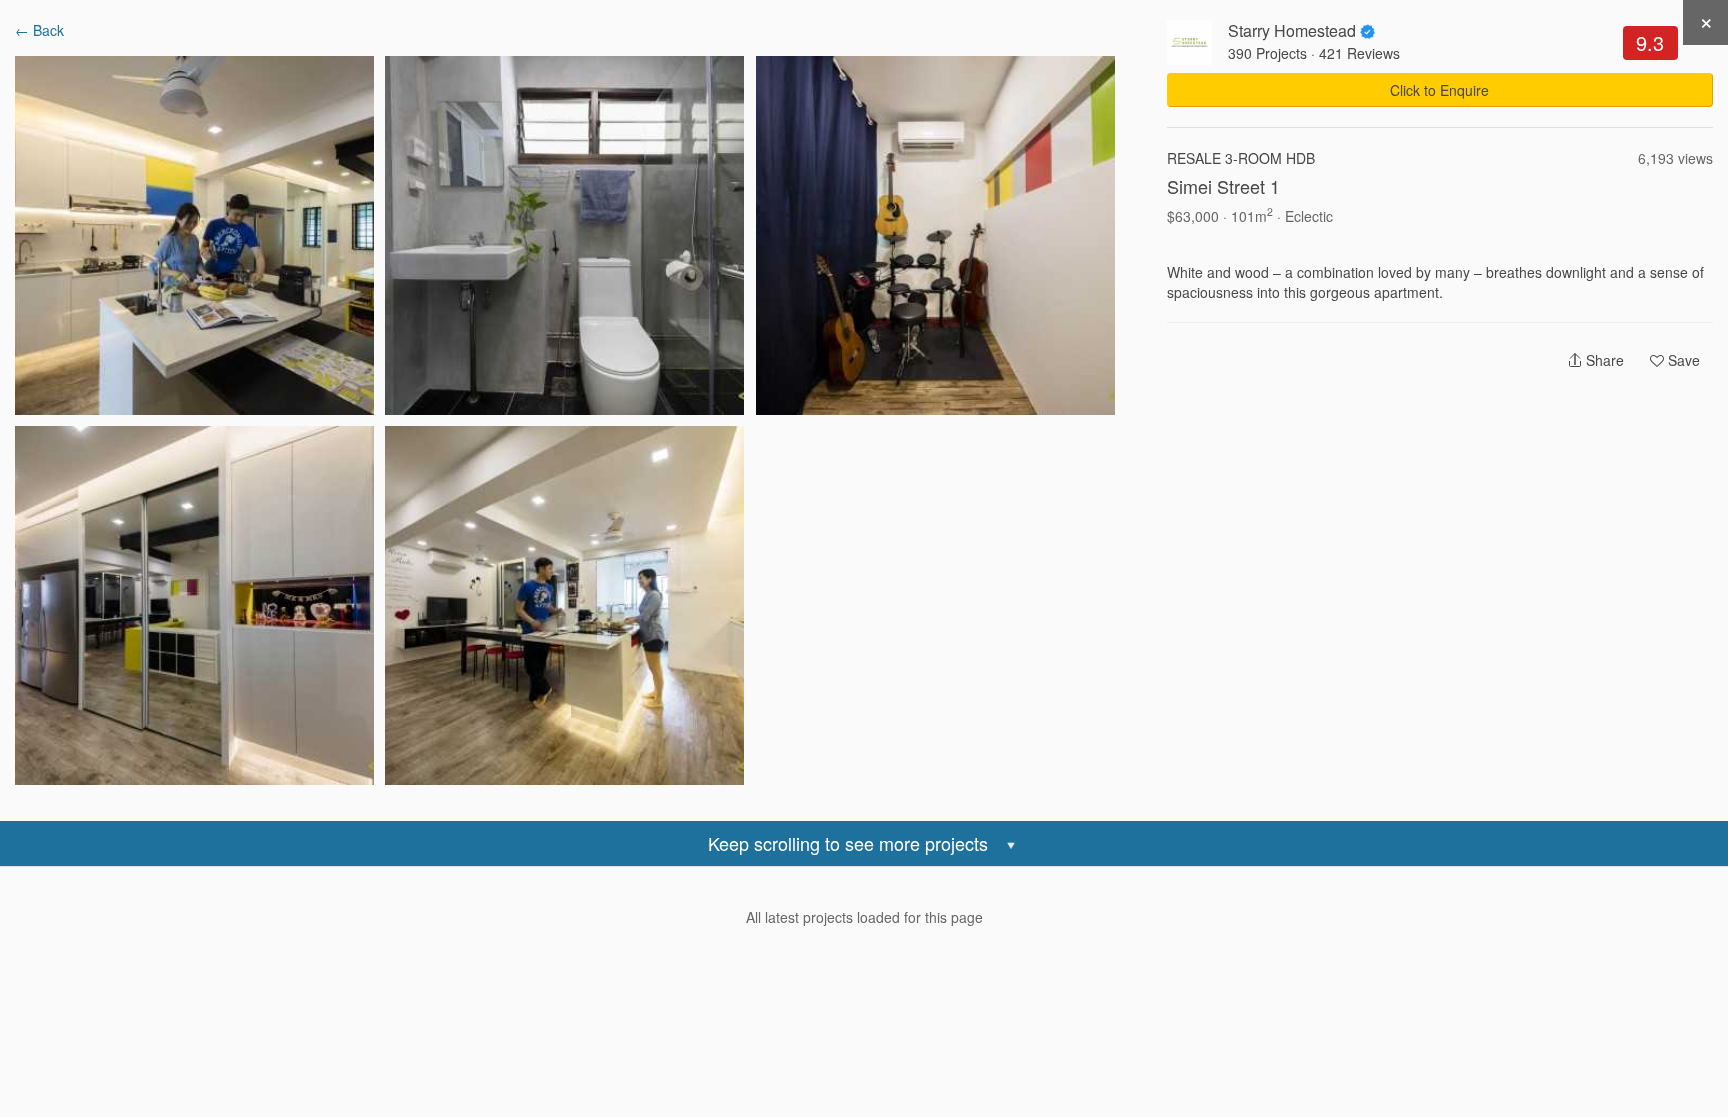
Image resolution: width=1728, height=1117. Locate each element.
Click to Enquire (1439, 90)
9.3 (1650, 42)
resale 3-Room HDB (1241, 158)
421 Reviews (1359, 53)
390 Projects (1267, 53)
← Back (39, 30)
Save (1682, 360)
